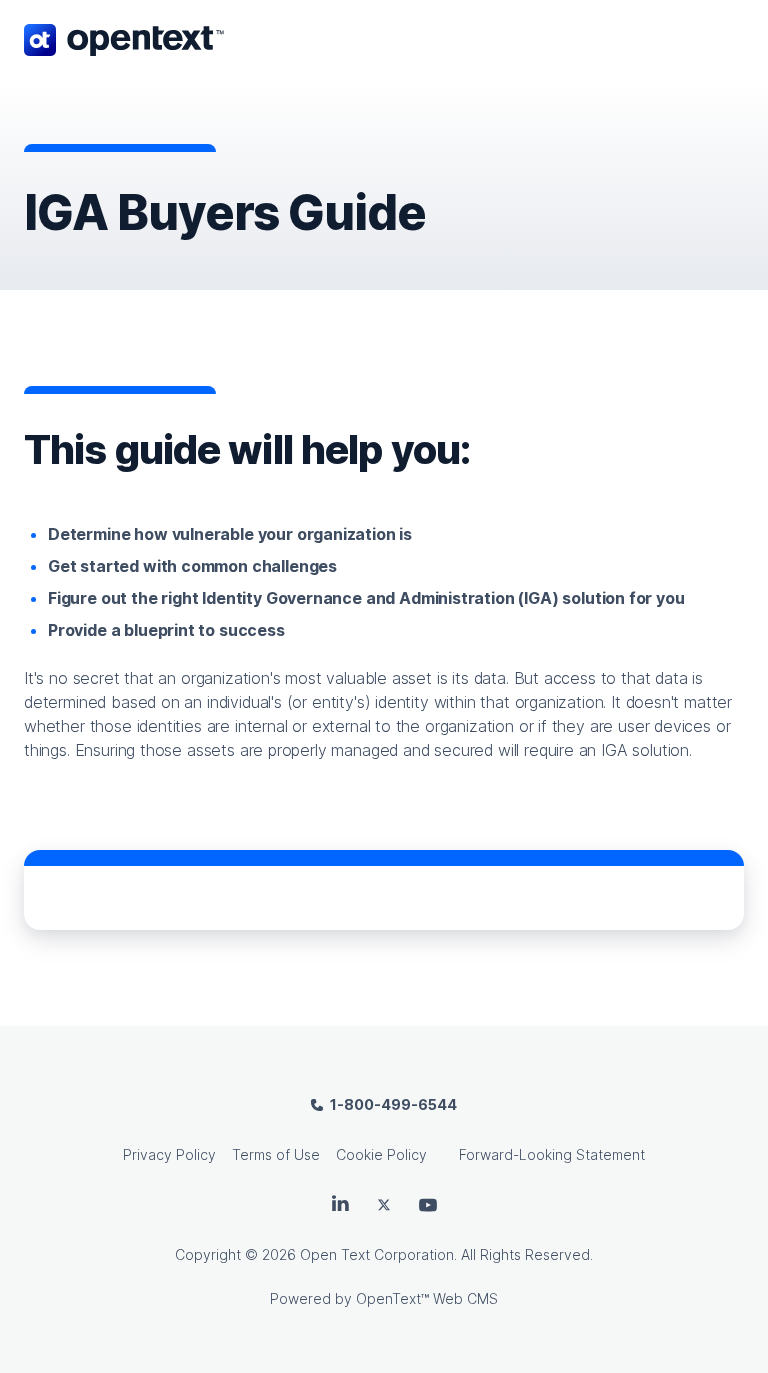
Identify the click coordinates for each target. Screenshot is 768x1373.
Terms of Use (276, 1154)
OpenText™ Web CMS (427, 1298)
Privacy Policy (169, 1154)
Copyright (208, 1254)
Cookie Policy (381, 1154)
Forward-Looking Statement (552, 1154)
